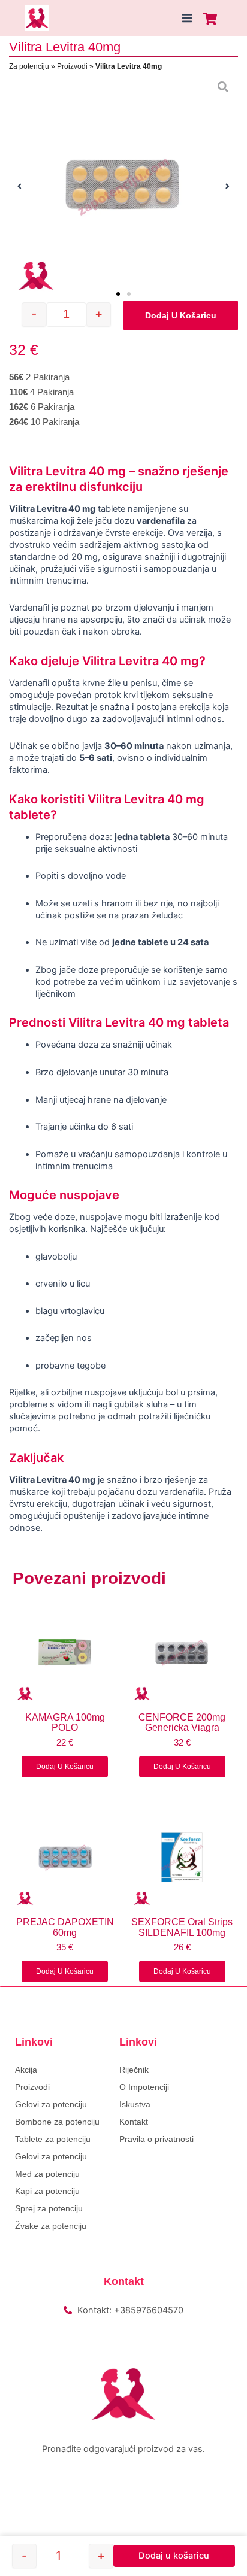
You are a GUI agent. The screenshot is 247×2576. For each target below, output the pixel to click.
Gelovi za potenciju (51, 2104)
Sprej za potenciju (49, 2208)
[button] (187, 18)
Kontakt (134, 2122)
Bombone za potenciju (57, 2122)
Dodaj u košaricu (181, 315)
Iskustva (135, 2104)
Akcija (26, 2070)
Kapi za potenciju (47, 2191)
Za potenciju (29, 66)
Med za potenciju (47, 2174)
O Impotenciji (144, 2087)
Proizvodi (72, 66)
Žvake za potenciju (51, 2226)
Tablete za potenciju (53, 2139)
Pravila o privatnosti (156, 2139)
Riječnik (134, 2070)
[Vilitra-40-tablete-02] (123, 186)
